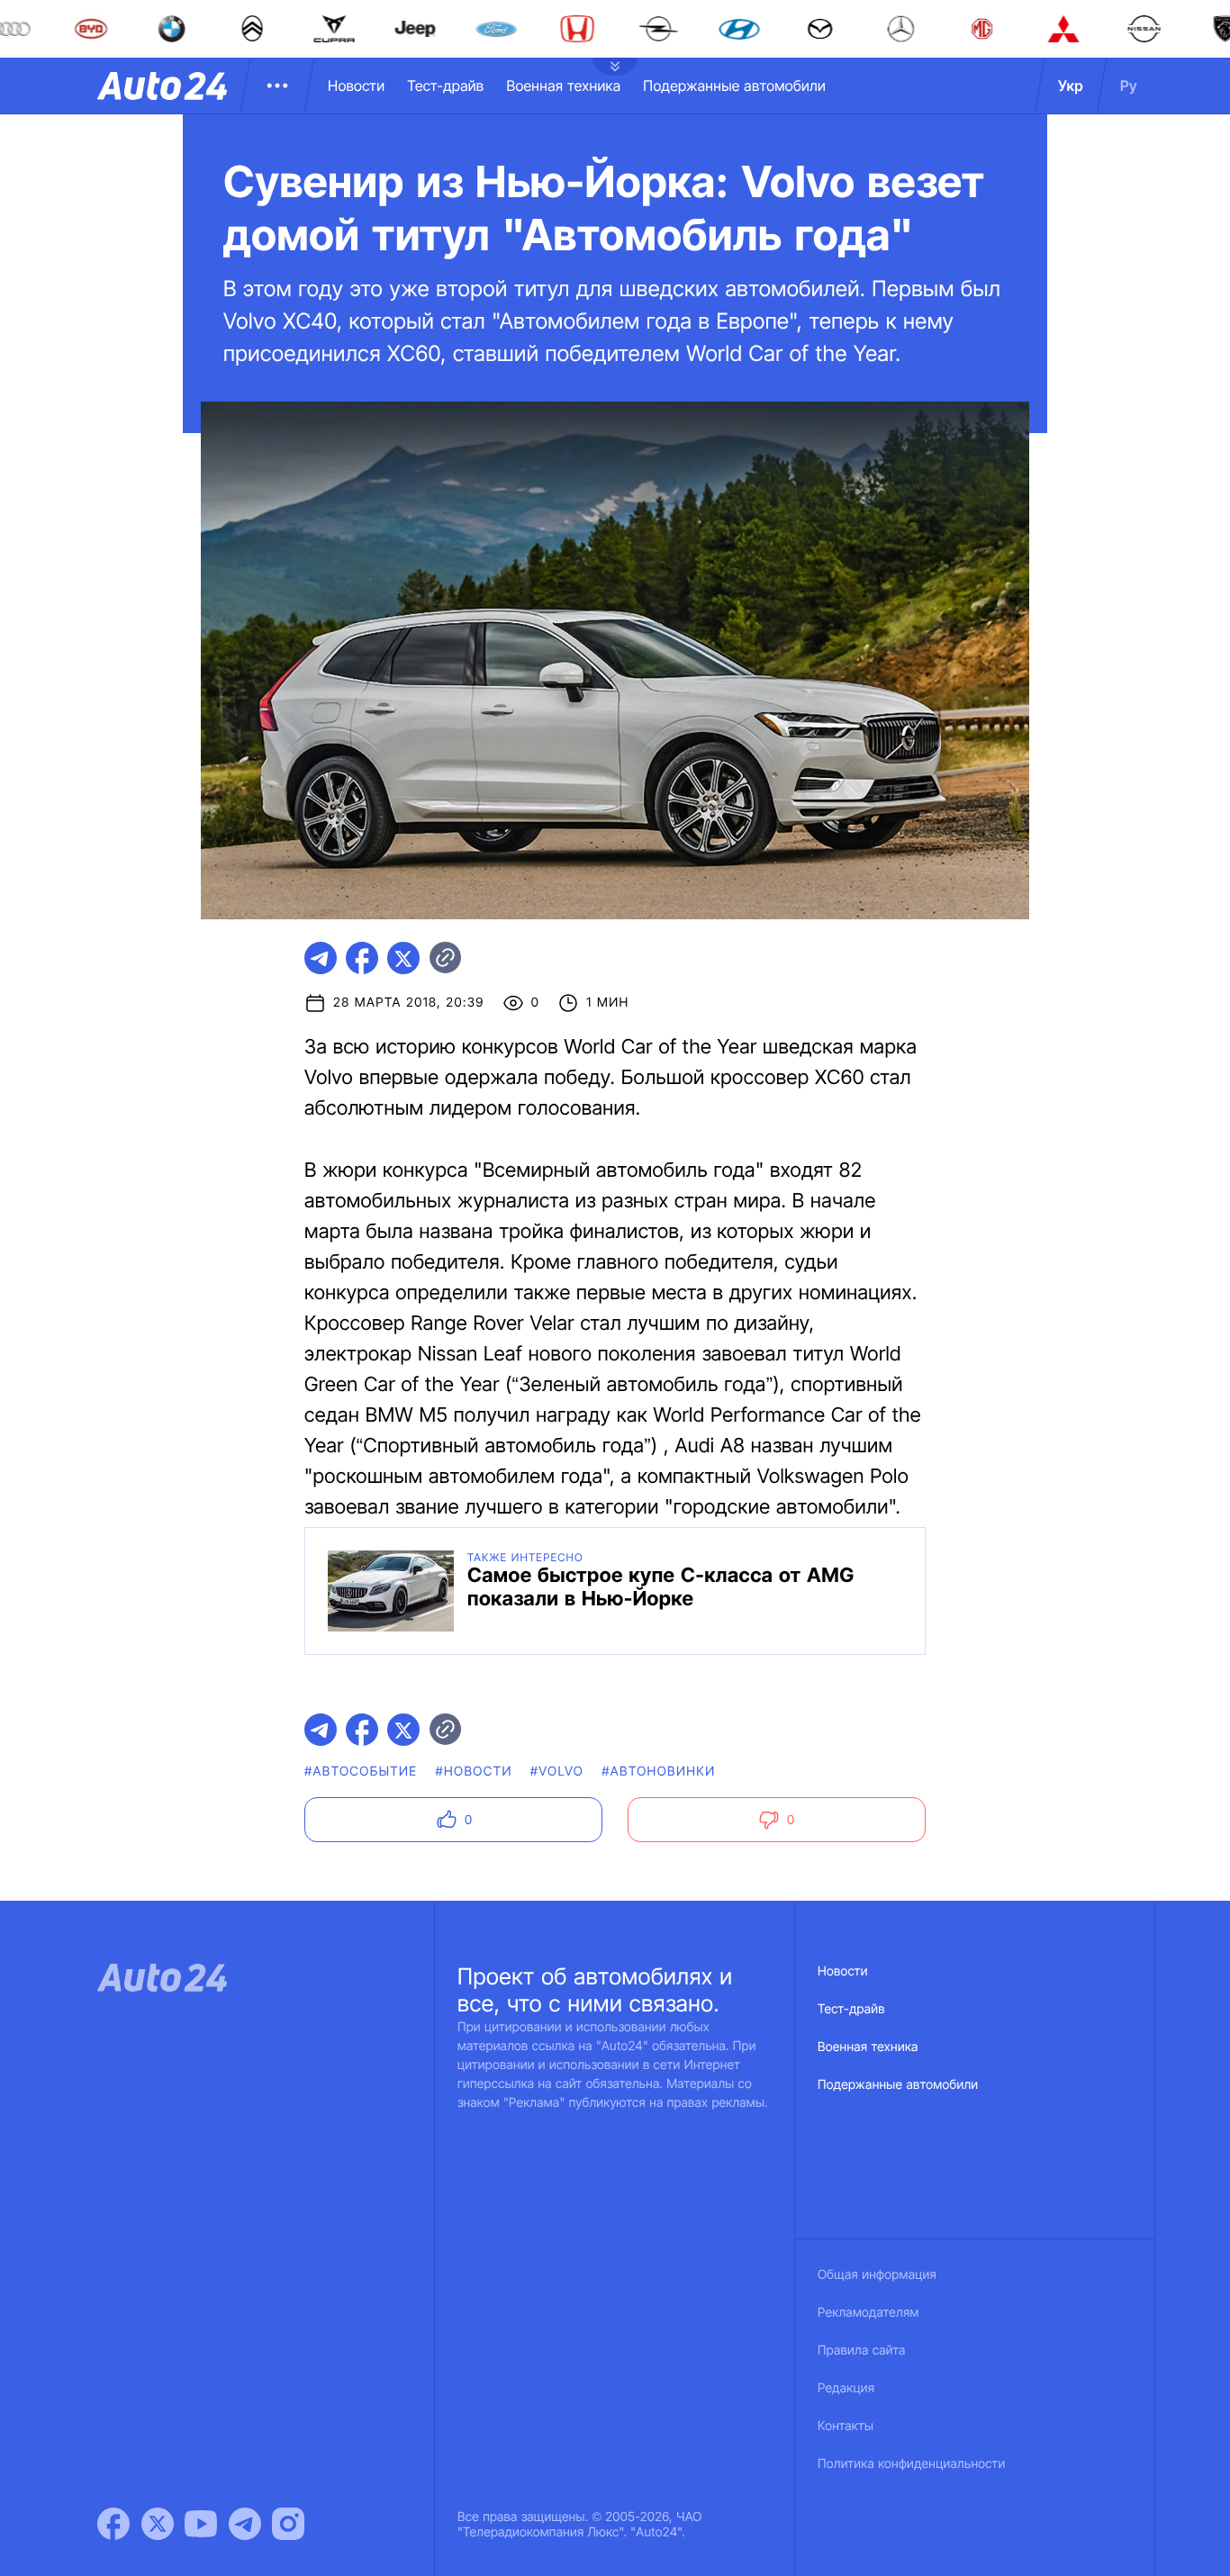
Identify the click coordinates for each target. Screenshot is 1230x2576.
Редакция (846, 2388)
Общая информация (877, 2275)
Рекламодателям (868, 2313)
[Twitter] (158, 2524)
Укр (1071, 86)
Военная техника (563, 86)
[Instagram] (288, 2524)
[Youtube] (201, 2524)
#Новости (473, 1772)
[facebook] (362, 958)
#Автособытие (361, 1772)
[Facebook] (113, 2524)
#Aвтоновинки (658, 1772)
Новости (356, 86)
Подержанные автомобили (734, 86)
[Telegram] (245, 2524)
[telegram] (321, 958)
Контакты (846, 2426)
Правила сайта (862, 2350)
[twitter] (403, 958)
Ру (1129, 86)
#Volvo (557, 1772)
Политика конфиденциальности (911, 2464)
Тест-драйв (445, 86)
